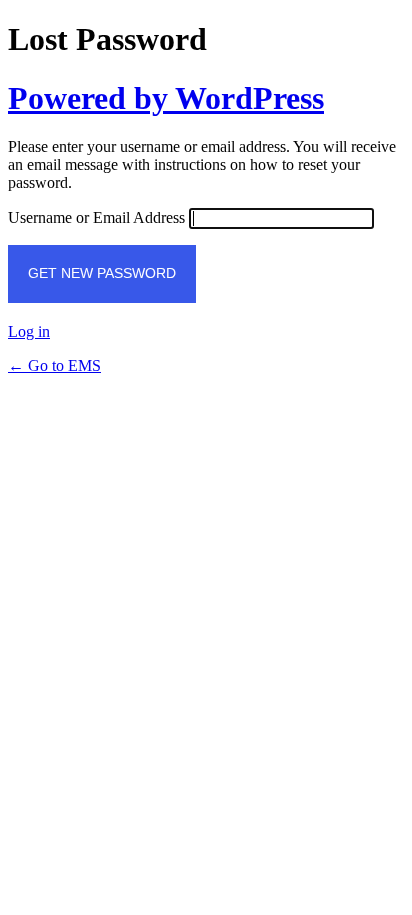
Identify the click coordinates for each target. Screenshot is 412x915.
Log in (29, 331)
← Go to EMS (54, 365)
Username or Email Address (96, 217)
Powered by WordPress (166, 98)
